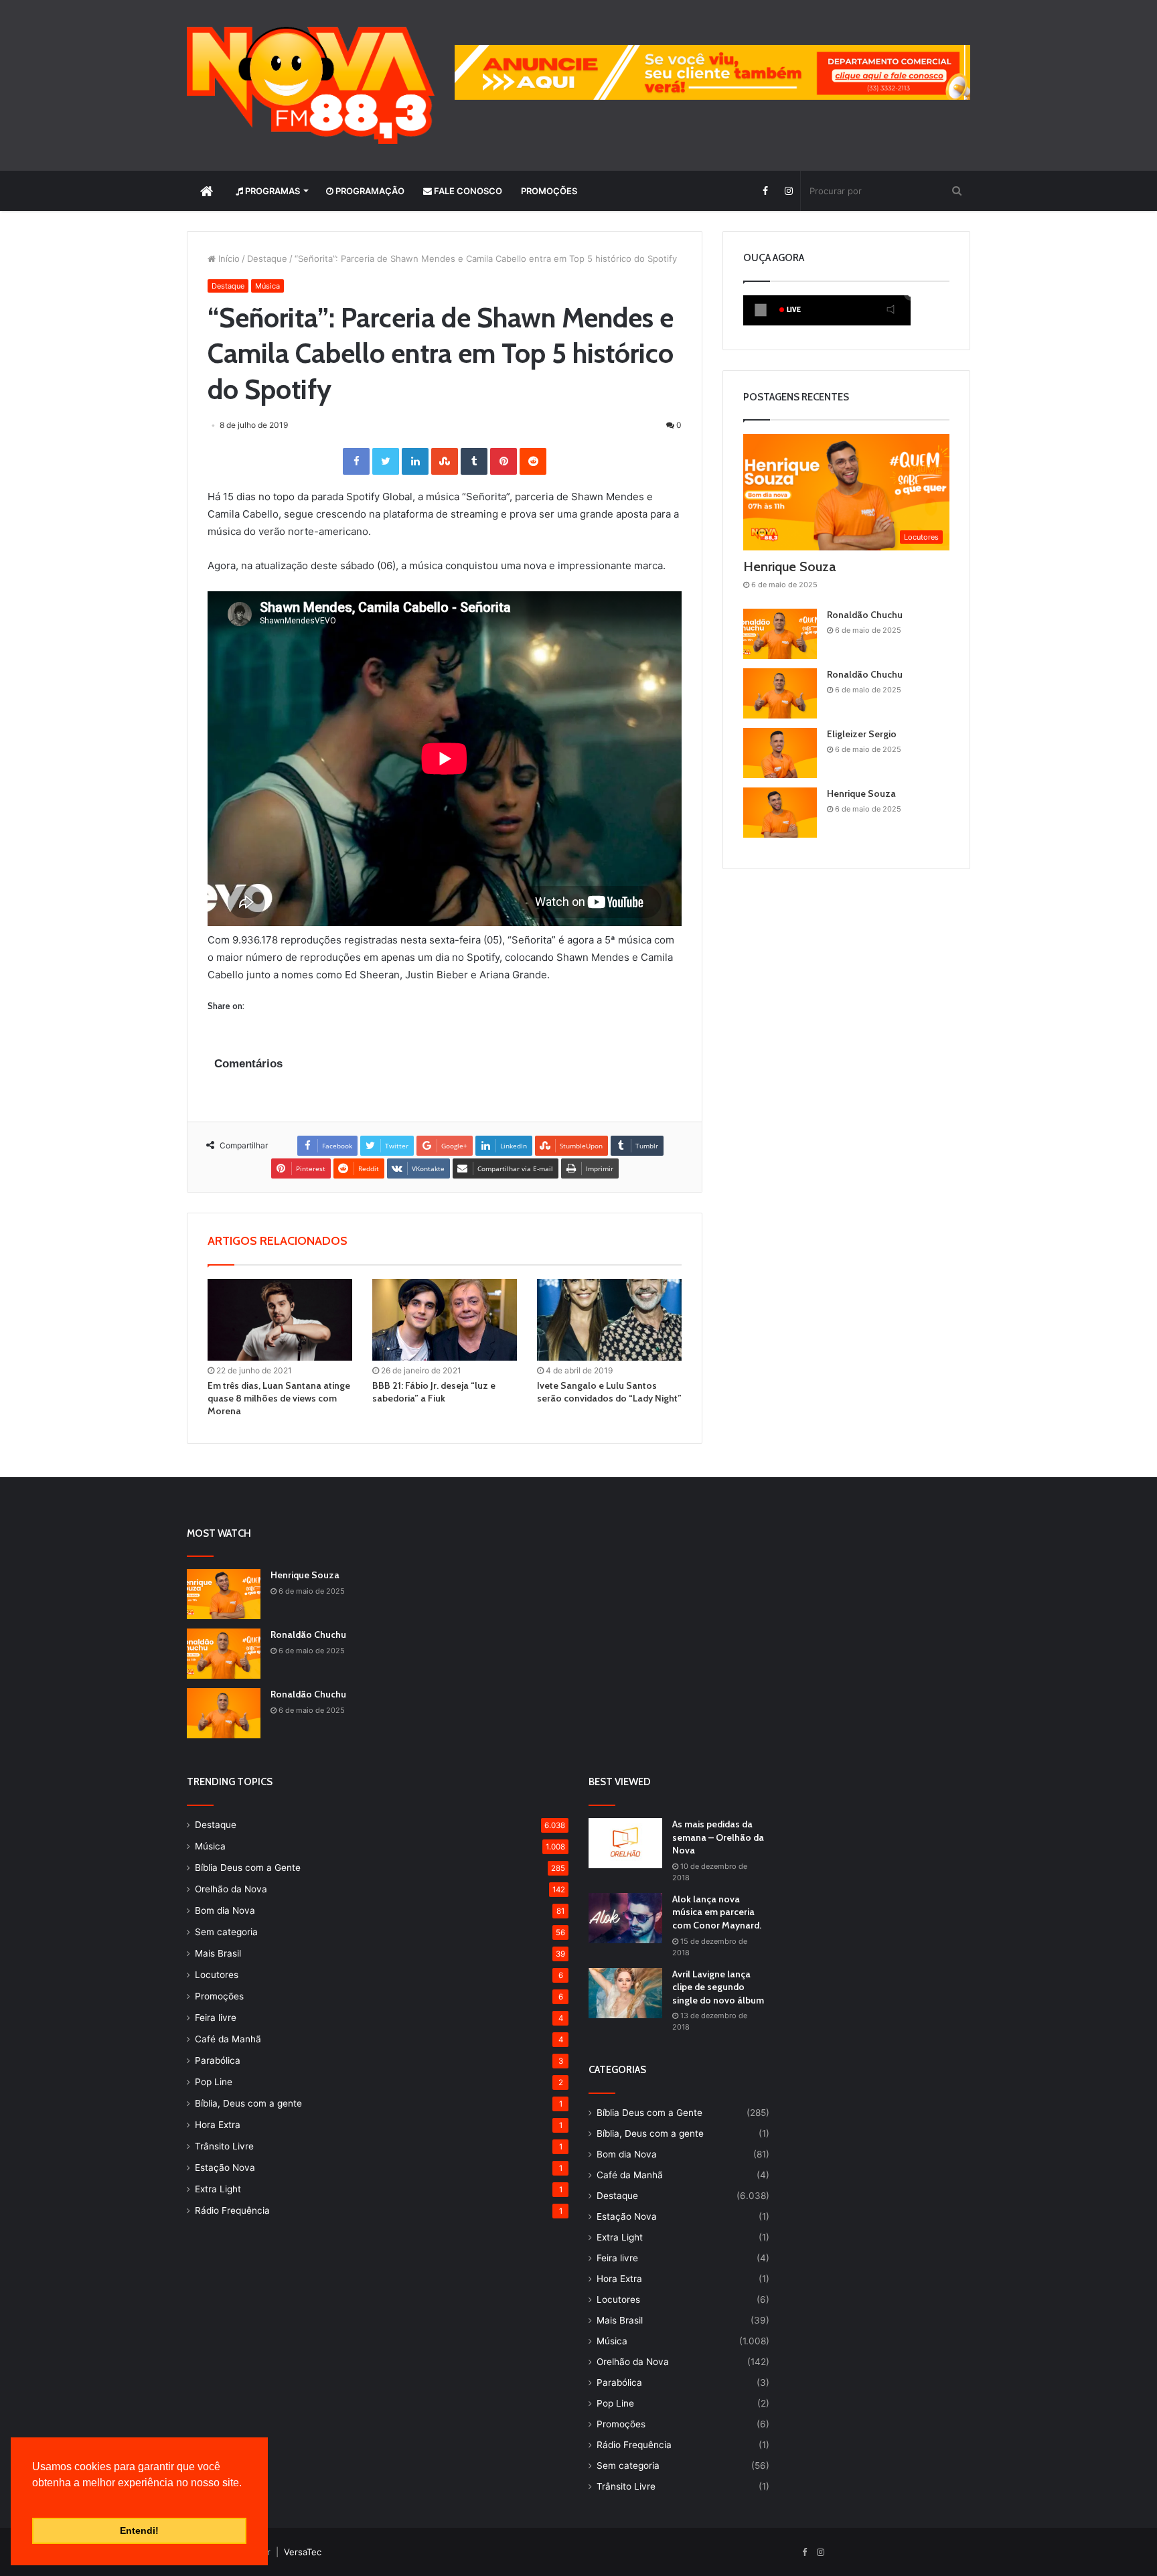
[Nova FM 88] (311, 85)
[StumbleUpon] (445, 461)
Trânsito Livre (224, 2146)
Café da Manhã (228, 2039)
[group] (712, 72)
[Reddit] (533, 461)
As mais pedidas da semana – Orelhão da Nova (718, 1837)
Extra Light (218, 2189)
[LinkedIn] (415, 461)
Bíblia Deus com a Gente (248, 1868)
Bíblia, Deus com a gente (248, 2103)
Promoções (549, 191)
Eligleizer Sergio (862, 734)
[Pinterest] (504, 461)
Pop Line (214, 2082)
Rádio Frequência (232, 2210)
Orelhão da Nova (231, 1889)
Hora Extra (218, 2125)
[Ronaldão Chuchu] (780, 634)
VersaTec (303, 2552)
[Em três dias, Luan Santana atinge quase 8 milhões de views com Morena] (280, 1320)
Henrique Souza (789, 566)
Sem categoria (226, 1932)
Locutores (217, 1975)
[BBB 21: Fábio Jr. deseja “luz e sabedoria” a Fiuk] (445, 1320)
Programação (369, 191)
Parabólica (218, 2060)
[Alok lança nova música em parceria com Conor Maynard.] (625, 1918)
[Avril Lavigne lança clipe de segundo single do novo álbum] (625, 1993)
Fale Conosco (467, 191)
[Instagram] (788, 191)
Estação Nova (225, 2168)
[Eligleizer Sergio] (780, 753)
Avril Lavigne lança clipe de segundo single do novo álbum (718, 1987)
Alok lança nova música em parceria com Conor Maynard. (717, 1912)
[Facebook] (765, 191)
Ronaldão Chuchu (865, 615)
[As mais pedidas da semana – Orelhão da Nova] (625, 1843)
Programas (272, 191)
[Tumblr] (474, 461)
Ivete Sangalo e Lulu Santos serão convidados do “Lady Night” (609, 1392)
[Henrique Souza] (780, 813)
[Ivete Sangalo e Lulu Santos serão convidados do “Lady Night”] (609, 1320)
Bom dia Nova (225, 1910)
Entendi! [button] (139, 2530)
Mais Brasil (218, 1953)
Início (228, 258)
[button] (34, 2500)
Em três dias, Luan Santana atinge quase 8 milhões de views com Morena (279, 1398)
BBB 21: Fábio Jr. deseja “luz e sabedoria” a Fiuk (434, 1392)
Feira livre (216, 2018)
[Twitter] (386, 461)
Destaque (267, 258)
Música (267, 286)
